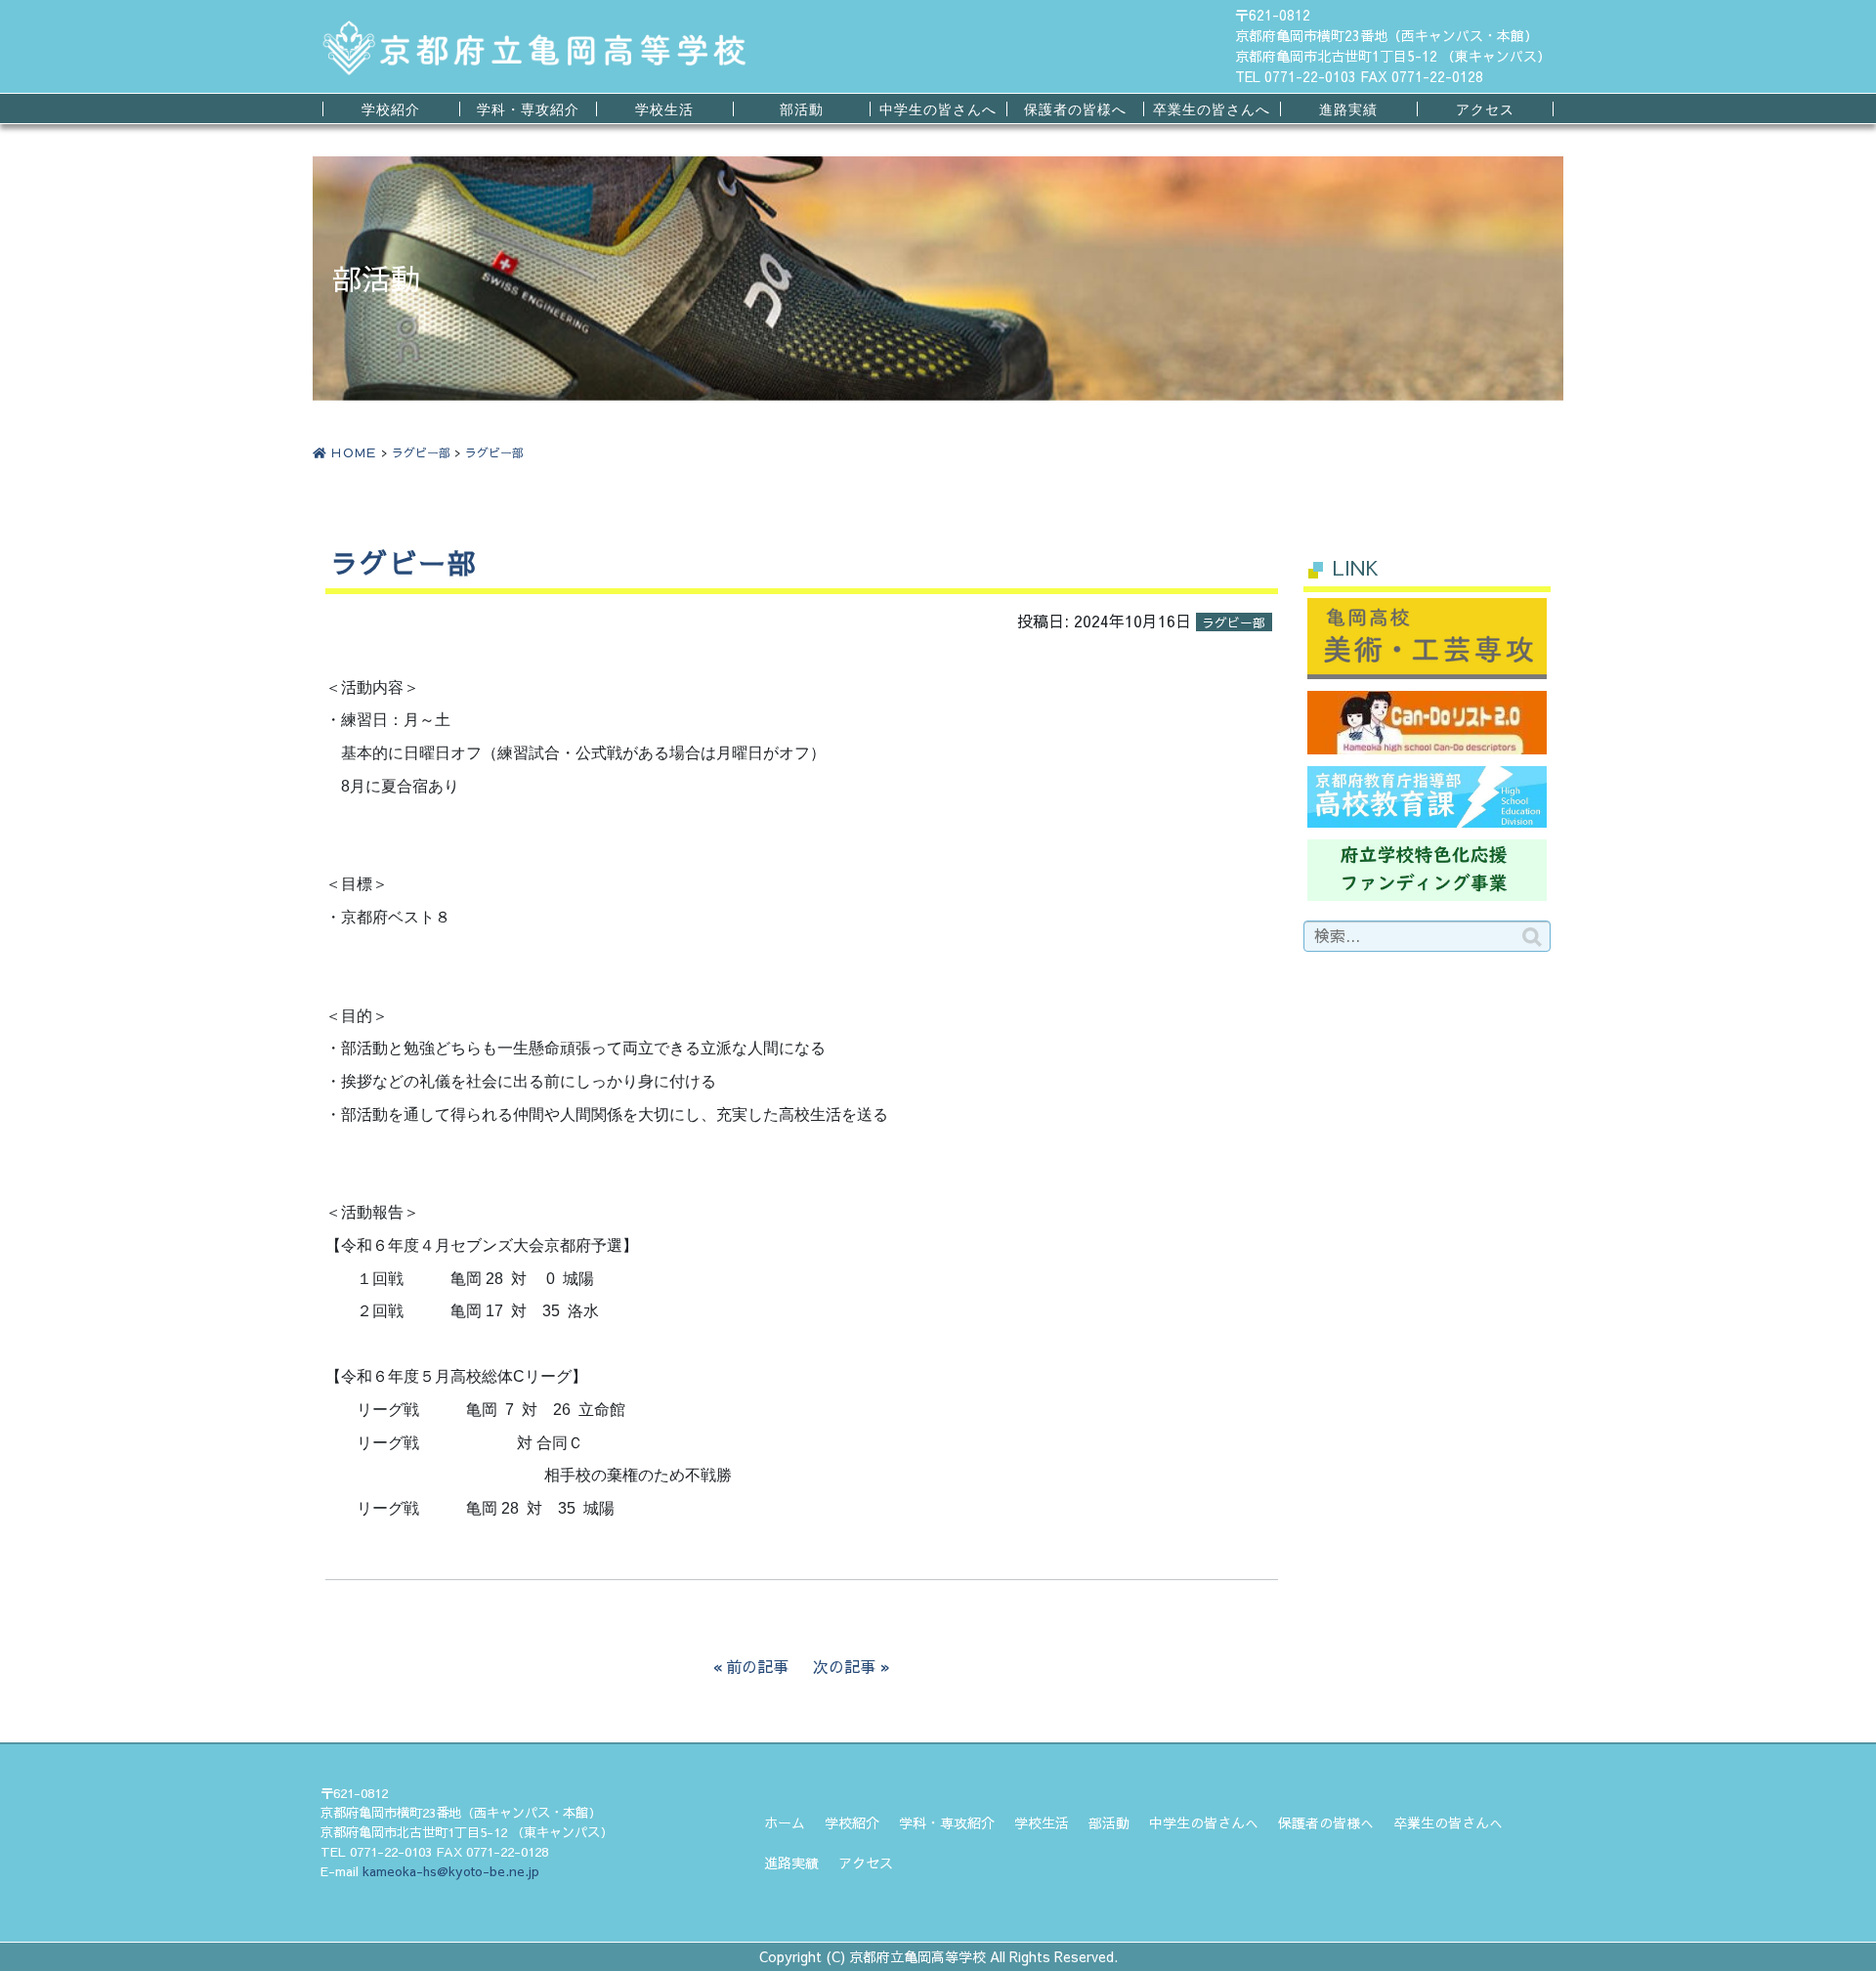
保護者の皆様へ (1075, 109)
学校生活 (664, 109)
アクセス (1485, 109)
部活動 (802, 109)
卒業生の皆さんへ (1212, 109)
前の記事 (757, 1666)
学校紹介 (391, 109)
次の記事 (844, 1666)
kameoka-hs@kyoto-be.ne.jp (451, 1871)
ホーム (785, 1822)
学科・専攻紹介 (528, 109)
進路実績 (1348, 109)
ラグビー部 (421, 452)
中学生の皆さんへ (938, 109)
